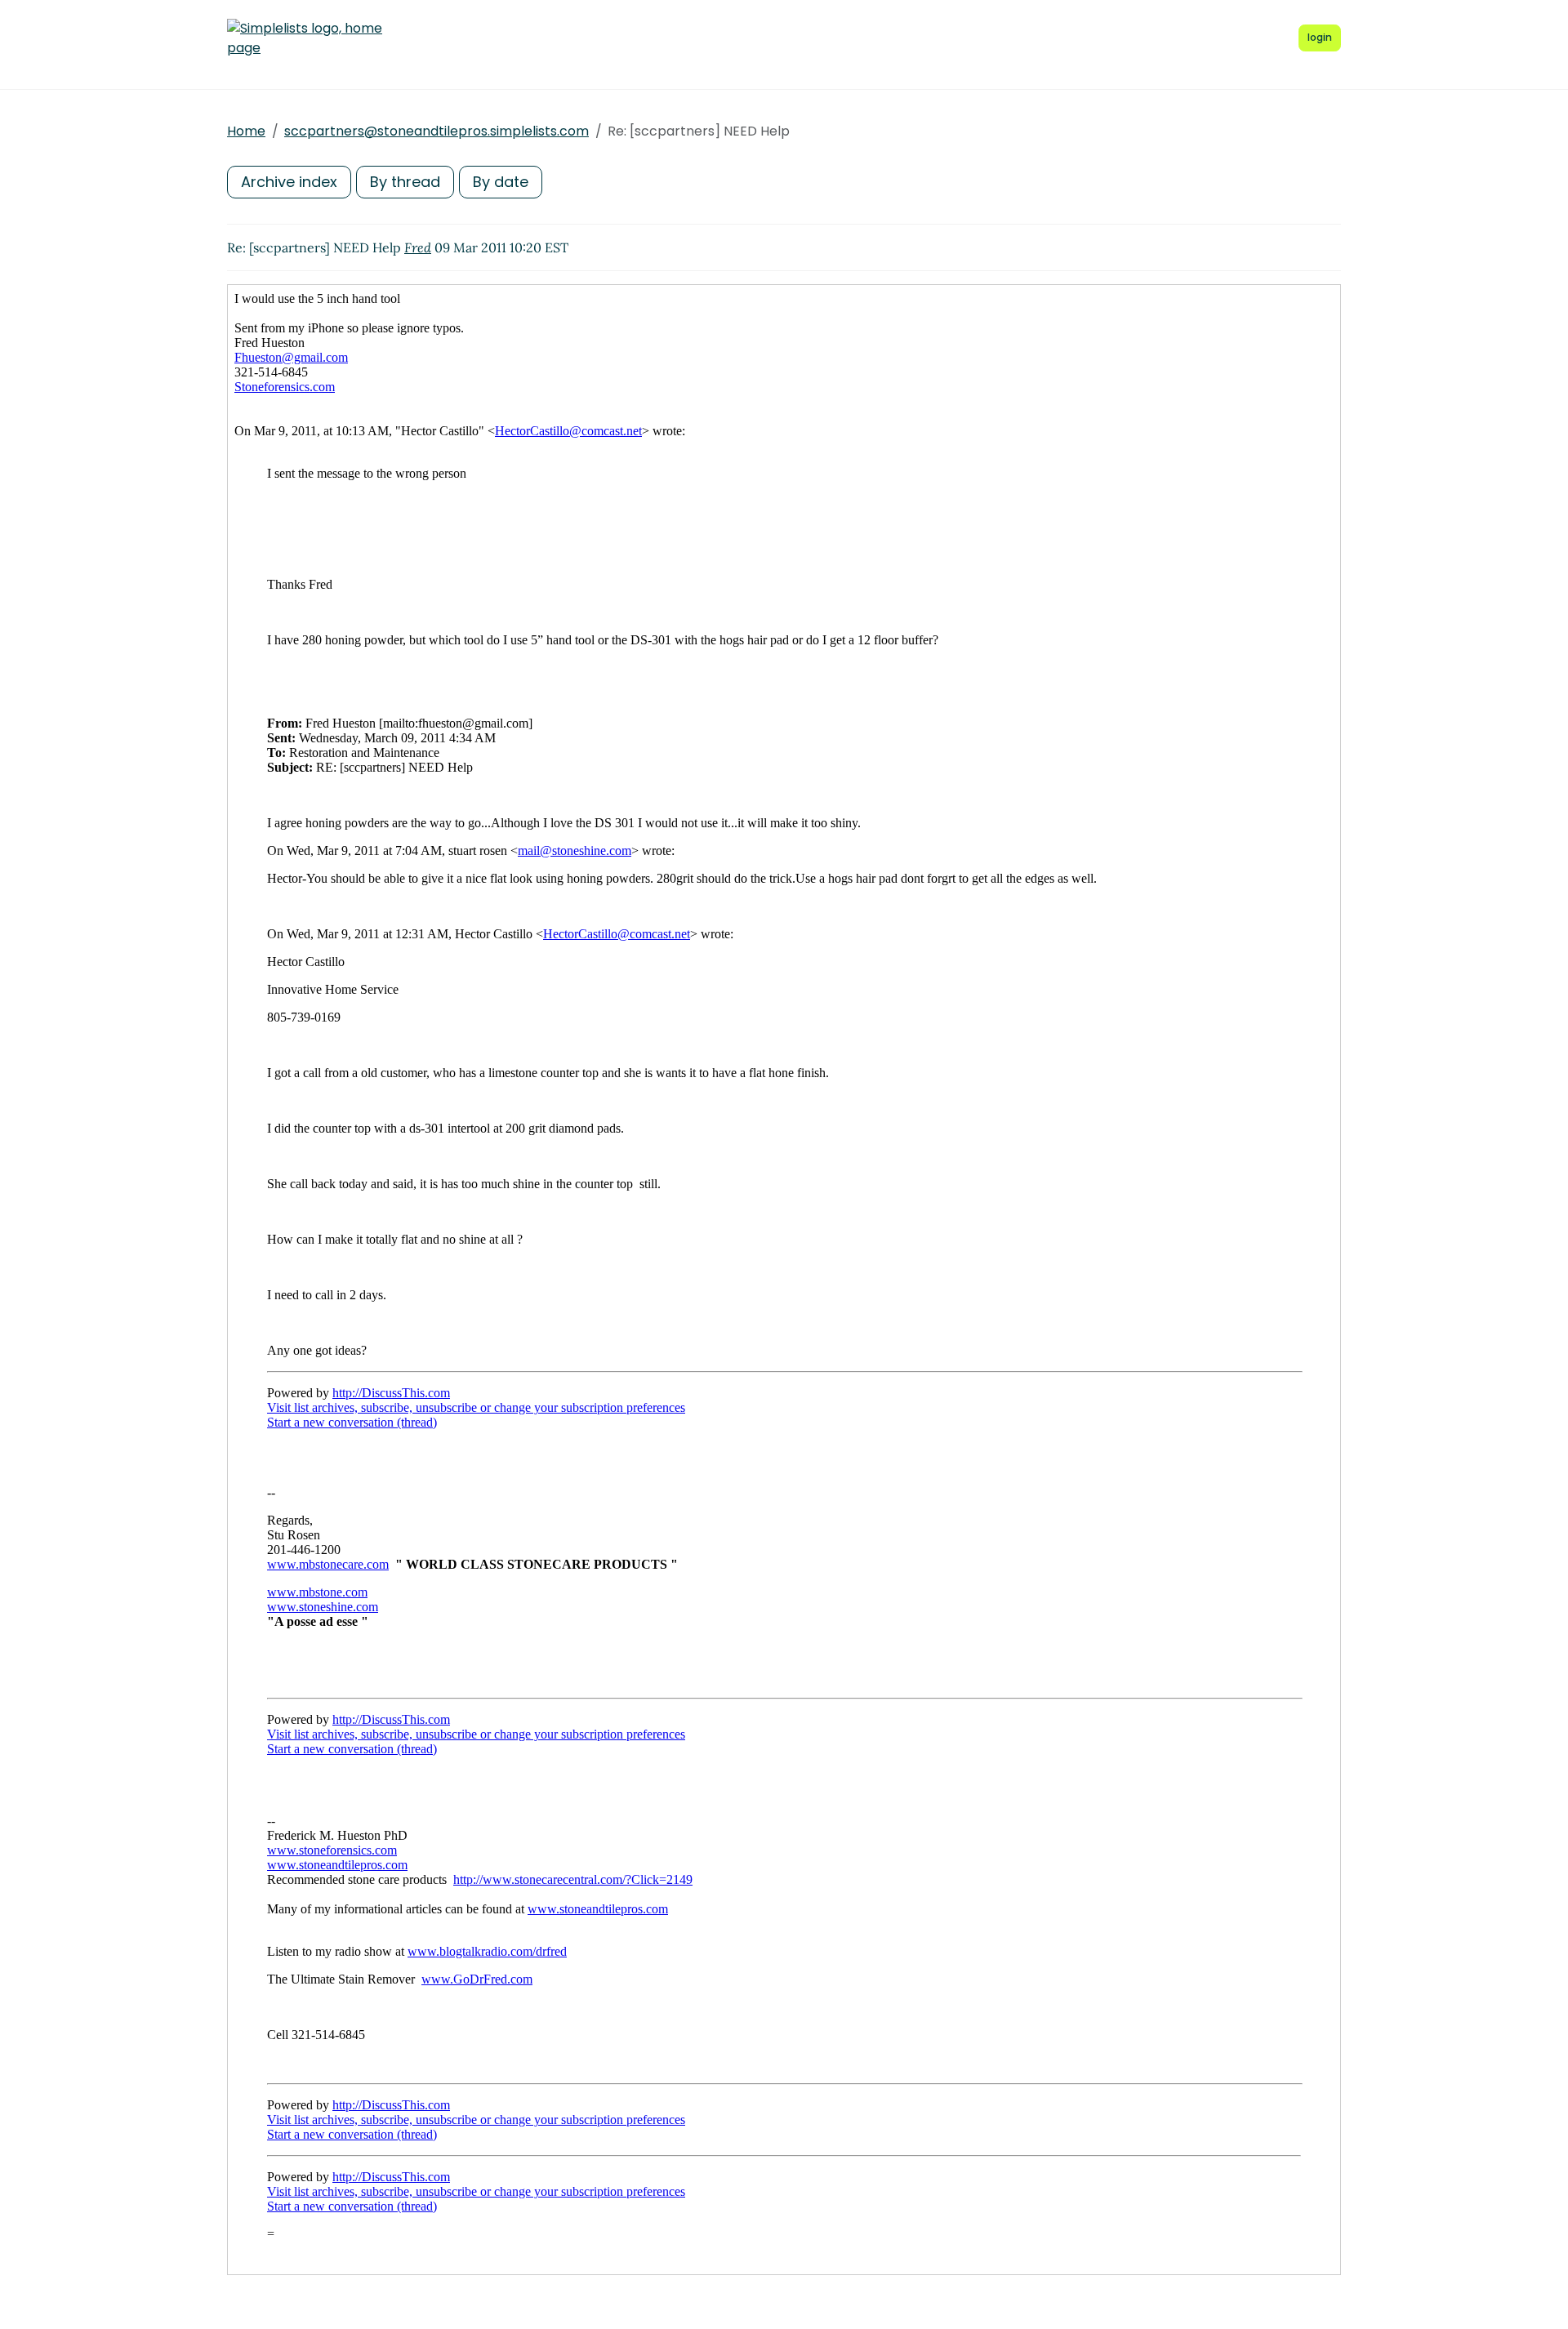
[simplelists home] (305, 38)
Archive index (289, 182)
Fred (418, 247)
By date (501, 182)
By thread (405, 182)
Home (246, 131)
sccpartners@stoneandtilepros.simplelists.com (437, 131)
